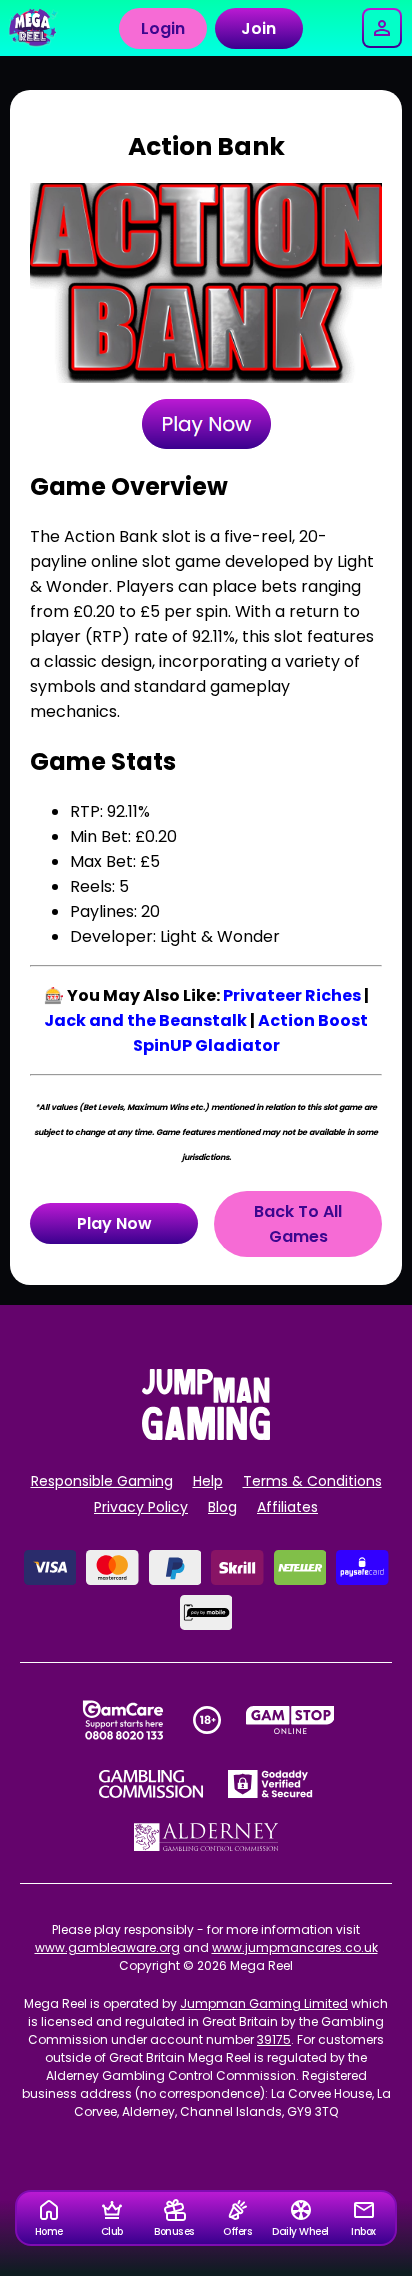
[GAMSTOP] (290, 1720)
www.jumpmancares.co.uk (295, 1947)
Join (258, 28)
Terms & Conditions (312, 1481)
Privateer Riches (292, 995)
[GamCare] (123, 1720)
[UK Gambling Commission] (151, 1784)
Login (163, 28)
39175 (274, 2039)
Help (208, 1481)
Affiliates (287, 1507)
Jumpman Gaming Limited (264, 2003)
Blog (222, 1507)
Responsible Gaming (102, 1481)
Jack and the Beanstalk (145, 1020)
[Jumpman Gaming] (206, 1434)
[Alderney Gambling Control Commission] (206, 1837)
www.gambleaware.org (107, 1947)
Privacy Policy (141, 1507)
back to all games (298, 1224)
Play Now (114, 1223)
